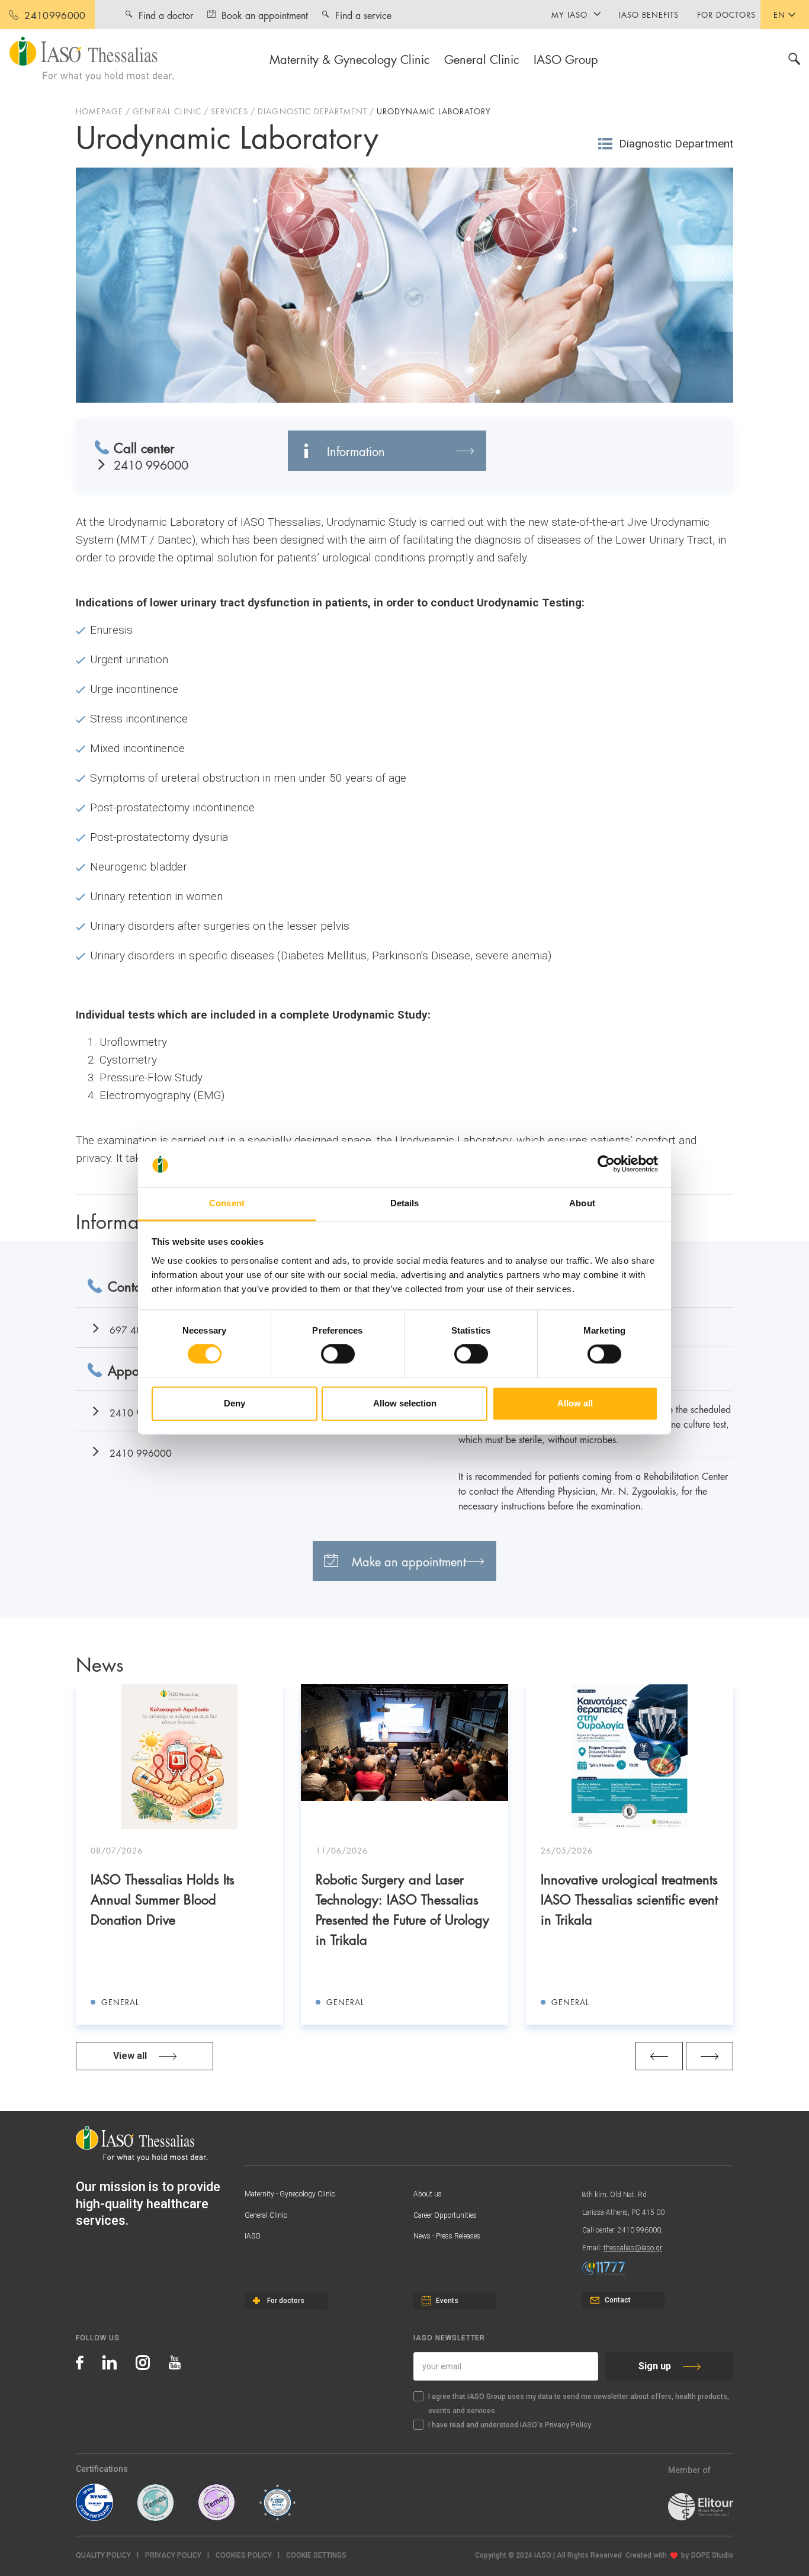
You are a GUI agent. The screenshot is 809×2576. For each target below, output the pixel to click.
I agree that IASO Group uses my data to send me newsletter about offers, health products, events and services (579, 2404)
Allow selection (405, 1403)
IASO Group (566, 59)
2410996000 (55, 15)
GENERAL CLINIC (167, 111)
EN (779, 14)
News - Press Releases (447, 2236)
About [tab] (582, 1203)
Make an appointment (409, 1561)
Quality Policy (103, 2555)
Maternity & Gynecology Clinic (350, 59)
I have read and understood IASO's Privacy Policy (510, 2425)
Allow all (575, 1403)
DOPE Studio (712, 2555)
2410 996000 (151, 465)
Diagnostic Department (676, 144)
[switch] (338, 1354)
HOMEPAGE (99, 111)
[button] (316, 2556)
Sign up (655, 2366)
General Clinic (482, 59)
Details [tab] (405, 1203)
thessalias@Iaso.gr (633, 2248)
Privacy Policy (173, 2555)
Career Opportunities (445, 2215)
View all (130, 2056)
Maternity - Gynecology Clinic (290, 2194)
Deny (235, 1403)
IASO (253, 2236)
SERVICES (229, 111)
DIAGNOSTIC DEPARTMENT (312, 111)
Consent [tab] (227, 1203)
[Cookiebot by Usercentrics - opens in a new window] (606, 1164)
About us (428, 2194)
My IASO (569, 14)
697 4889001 (141, 1329)
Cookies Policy (244, 2555)
